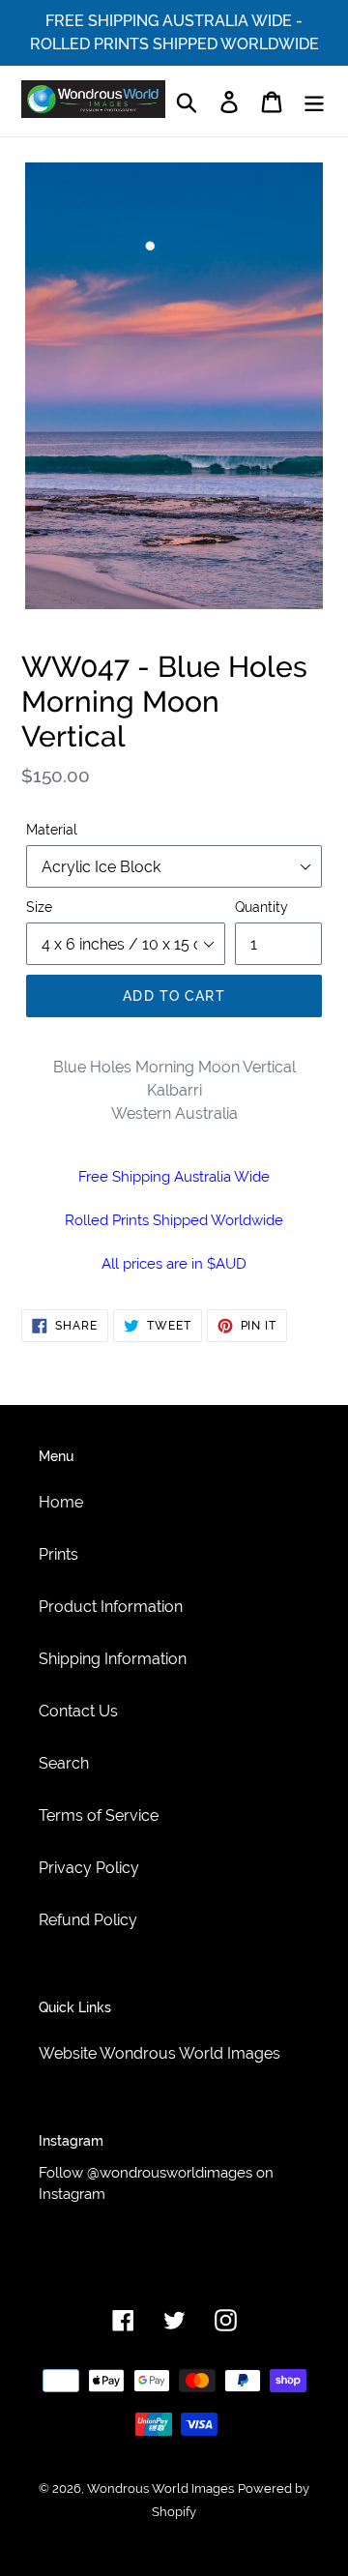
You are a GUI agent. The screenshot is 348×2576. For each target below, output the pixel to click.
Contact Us (78, 1711)
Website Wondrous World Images (159, 2053)
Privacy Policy (89, 1868)
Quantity (261, 907)
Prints (58, 1554)
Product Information (111, 1607)
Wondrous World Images (160, 2488)
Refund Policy (88, 1920)
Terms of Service (99, 1815)
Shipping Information (113, 1659)
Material (52, 830)
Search (64, 1763)
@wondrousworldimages (170, 2173)
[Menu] (314, 101)
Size (39, 907)
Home (61, 1502)
